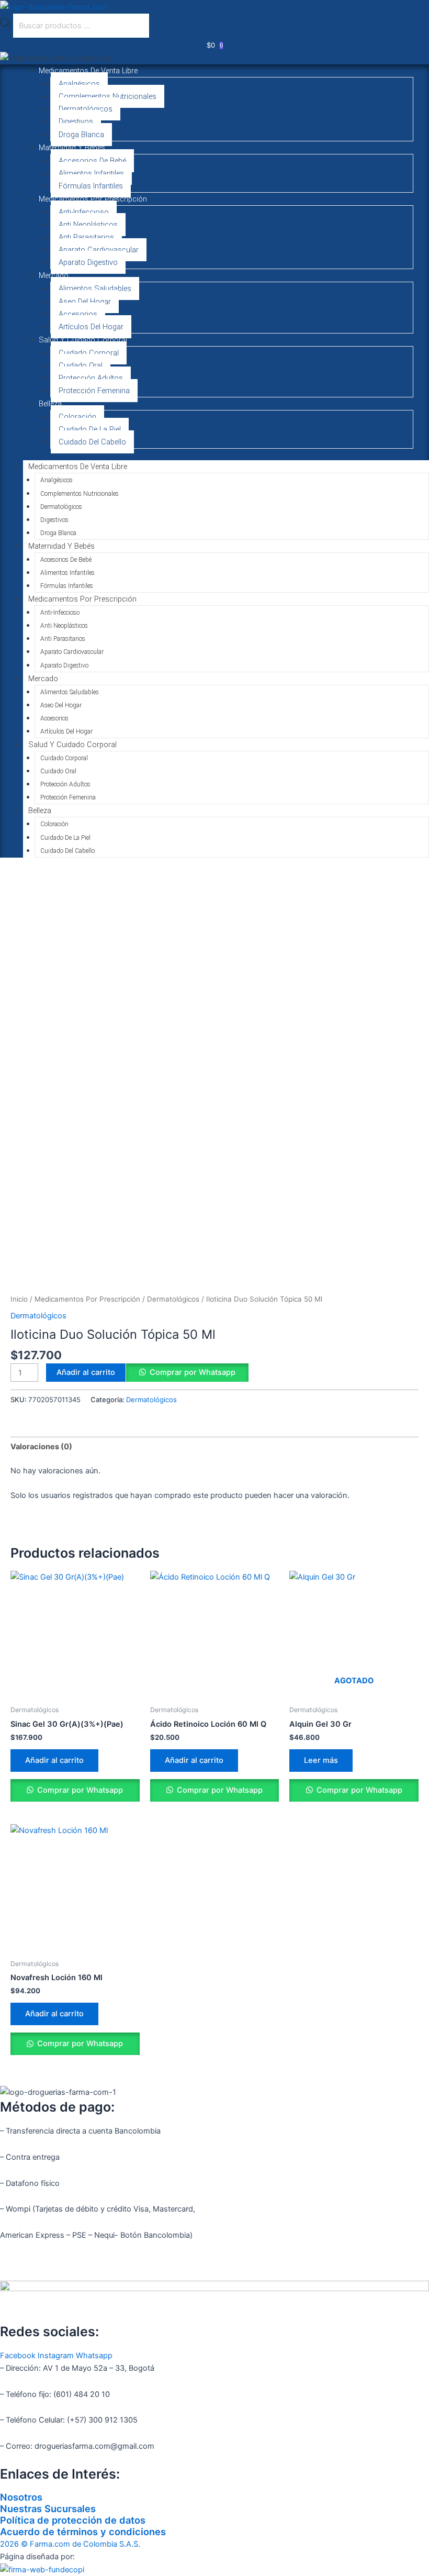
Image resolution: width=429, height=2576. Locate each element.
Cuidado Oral (81, 365)
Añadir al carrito (86, 1372)
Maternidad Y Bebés (72, 148)
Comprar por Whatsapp (193, 1372)
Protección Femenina (94, 391)
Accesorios (78, 314)
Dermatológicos (86, 109)
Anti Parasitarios (86, 237)
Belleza (50, 404)
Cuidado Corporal (89, 353)
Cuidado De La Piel (90, 429)
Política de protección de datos (73, 2520)
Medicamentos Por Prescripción (93, 199)
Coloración (77, 417)
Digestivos (76, 121)
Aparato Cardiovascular (99, 250)
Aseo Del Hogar (85, 302)
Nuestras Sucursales (48, 2508)
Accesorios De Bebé (92, 161)
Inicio (19, 1299)
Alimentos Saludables (95, 288)
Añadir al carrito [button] (54, 1760)
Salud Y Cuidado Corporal (83, 340)
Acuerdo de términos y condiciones (83, 2531)
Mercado (54, 275)
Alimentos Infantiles (91, 173)
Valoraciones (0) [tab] (41, 1447)
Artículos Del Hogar (91, 327)
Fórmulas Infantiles (91, 186)
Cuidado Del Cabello (92, 442)
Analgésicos (79, 84)
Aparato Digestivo (88, 262)
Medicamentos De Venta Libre (88, 71)
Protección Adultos (91, 378)
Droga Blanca (81, 135)
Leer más (321, 1760)
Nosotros (21, 2497)
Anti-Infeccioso (84, 212)
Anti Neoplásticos (88, 225)
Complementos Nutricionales (108, 96)
